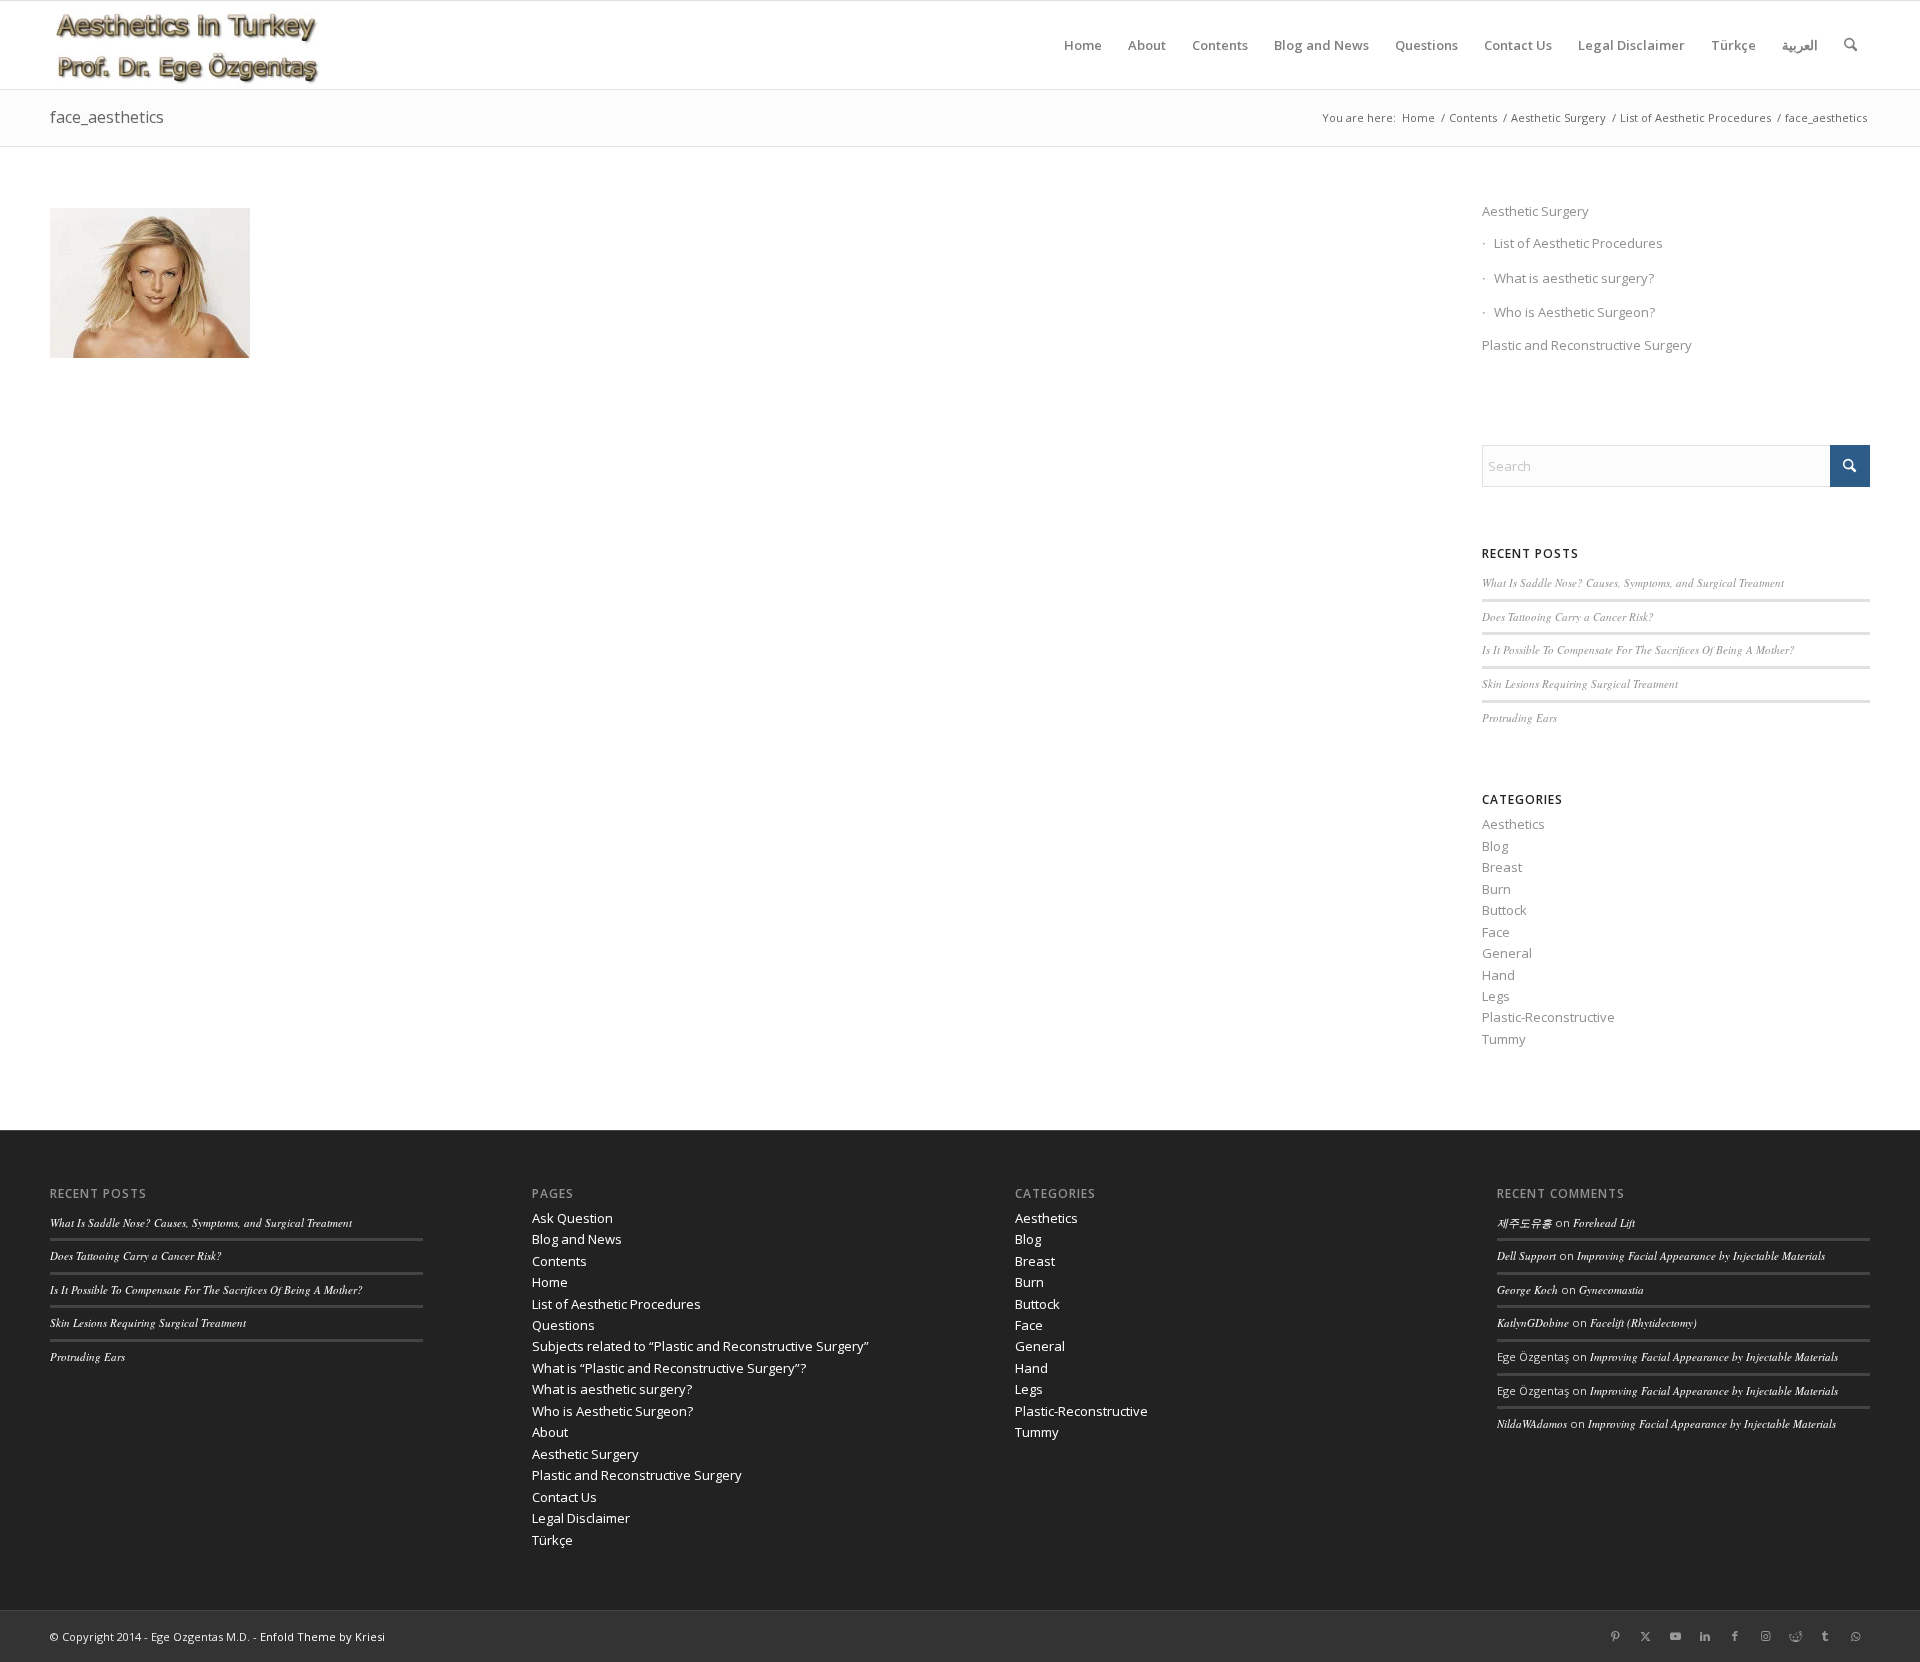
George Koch (1527, 1289)
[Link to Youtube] (1675, 1636)
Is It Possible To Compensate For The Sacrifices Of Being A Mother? (1638, 649)
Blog (1495, 846)
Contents (559, 1261)
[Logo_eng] (186, 45)
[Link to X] (1645, 1636)
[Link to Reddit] (1795, 1636)
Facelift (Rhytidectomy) (1643, 1322)
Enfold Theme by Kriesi (322, 1636)
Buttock (1504, 910)
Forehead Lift (1604, 1222)
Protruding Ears (1519, 717)
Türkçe (552, 1540)
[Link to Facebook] (1735, 1636)
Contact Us (564, 1497)
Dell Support (1526, 1255)
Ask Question (572, 1218)
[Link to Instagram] (1765, 1636)
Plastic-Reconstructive (1548, 1017)
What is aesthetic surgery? (1574, 278)
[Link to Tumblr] (1825, 1636)
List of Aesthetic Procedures (1578, 243)
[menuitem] (1083, 45)
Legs (1496, 996)
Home (550, 1282)
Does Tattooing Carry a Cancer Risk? (1568, 616)
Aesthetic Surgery (1535, 211)
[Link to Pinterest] (1615, 1636)
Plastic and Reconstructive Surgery (1587, 345)
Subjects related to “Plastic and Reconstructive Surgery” (700, 1346)
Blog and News (577, 1239)
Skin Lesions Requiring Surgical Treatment (1580, 683)
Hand (1498, 975)
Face (1496, 932)
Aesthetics (1513, 824)
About (550, 1432)
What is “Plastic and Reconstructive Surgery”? (669, 1368)
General (1507, 953)
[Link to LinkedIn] (1705, 1636)
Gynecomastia (1611, 1289)
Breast (1502, 867)
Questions (563, 1325)
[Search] (1850, 45)
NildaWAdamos (1532, 1423)
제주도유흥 (1524, 1222)
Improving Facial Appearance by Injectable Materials (1701, 1255)
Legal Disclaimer (581, 1518)
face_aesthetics (107, 117)
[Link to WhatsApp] (1855, 1636)
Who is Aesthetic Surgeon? (1574, 312)
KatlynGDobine (1533, 1322)
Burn (1496, 889)
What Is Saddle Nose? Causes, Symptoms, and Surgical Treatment (1633, 582)
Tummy (1504, 1039)
